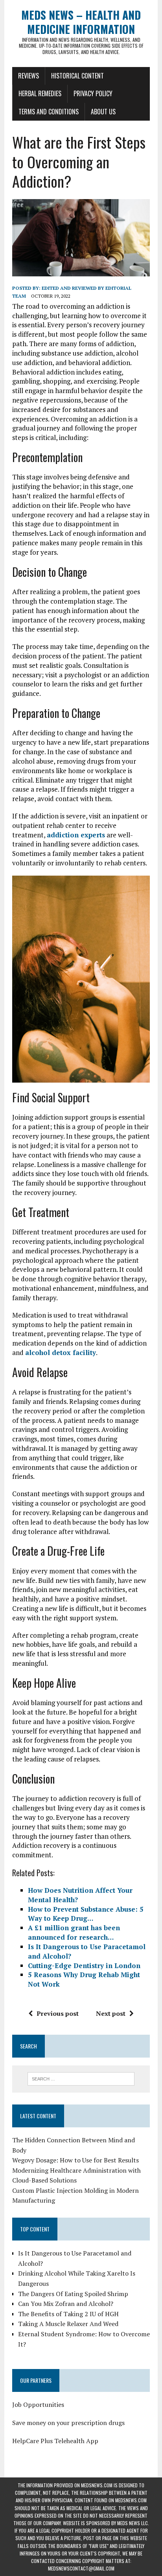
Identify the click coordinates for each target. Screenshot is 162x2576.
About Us (103, 112)
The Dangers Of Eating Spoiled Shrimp (73, 2294)
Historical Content (77, 76)
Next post (111, 2013)
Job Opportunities (38, 2405)
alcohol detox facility (61, 1352)
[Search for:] (81, 2078)
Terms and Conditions (49, 112)
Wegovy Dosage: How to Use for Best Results (75, 2160)
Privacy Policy (93, 93)
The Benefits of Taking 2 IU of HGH (68, 2314)
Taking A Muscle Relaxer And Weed (68, 2324)
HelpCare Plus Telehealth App (55, 2441)
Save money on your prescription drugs (68, 2423)
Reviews (29, 76)
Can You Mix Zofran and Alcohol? (66, 2304)
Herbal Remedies (40, 93)
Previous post (58, 2013)
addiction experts (76, 835)
